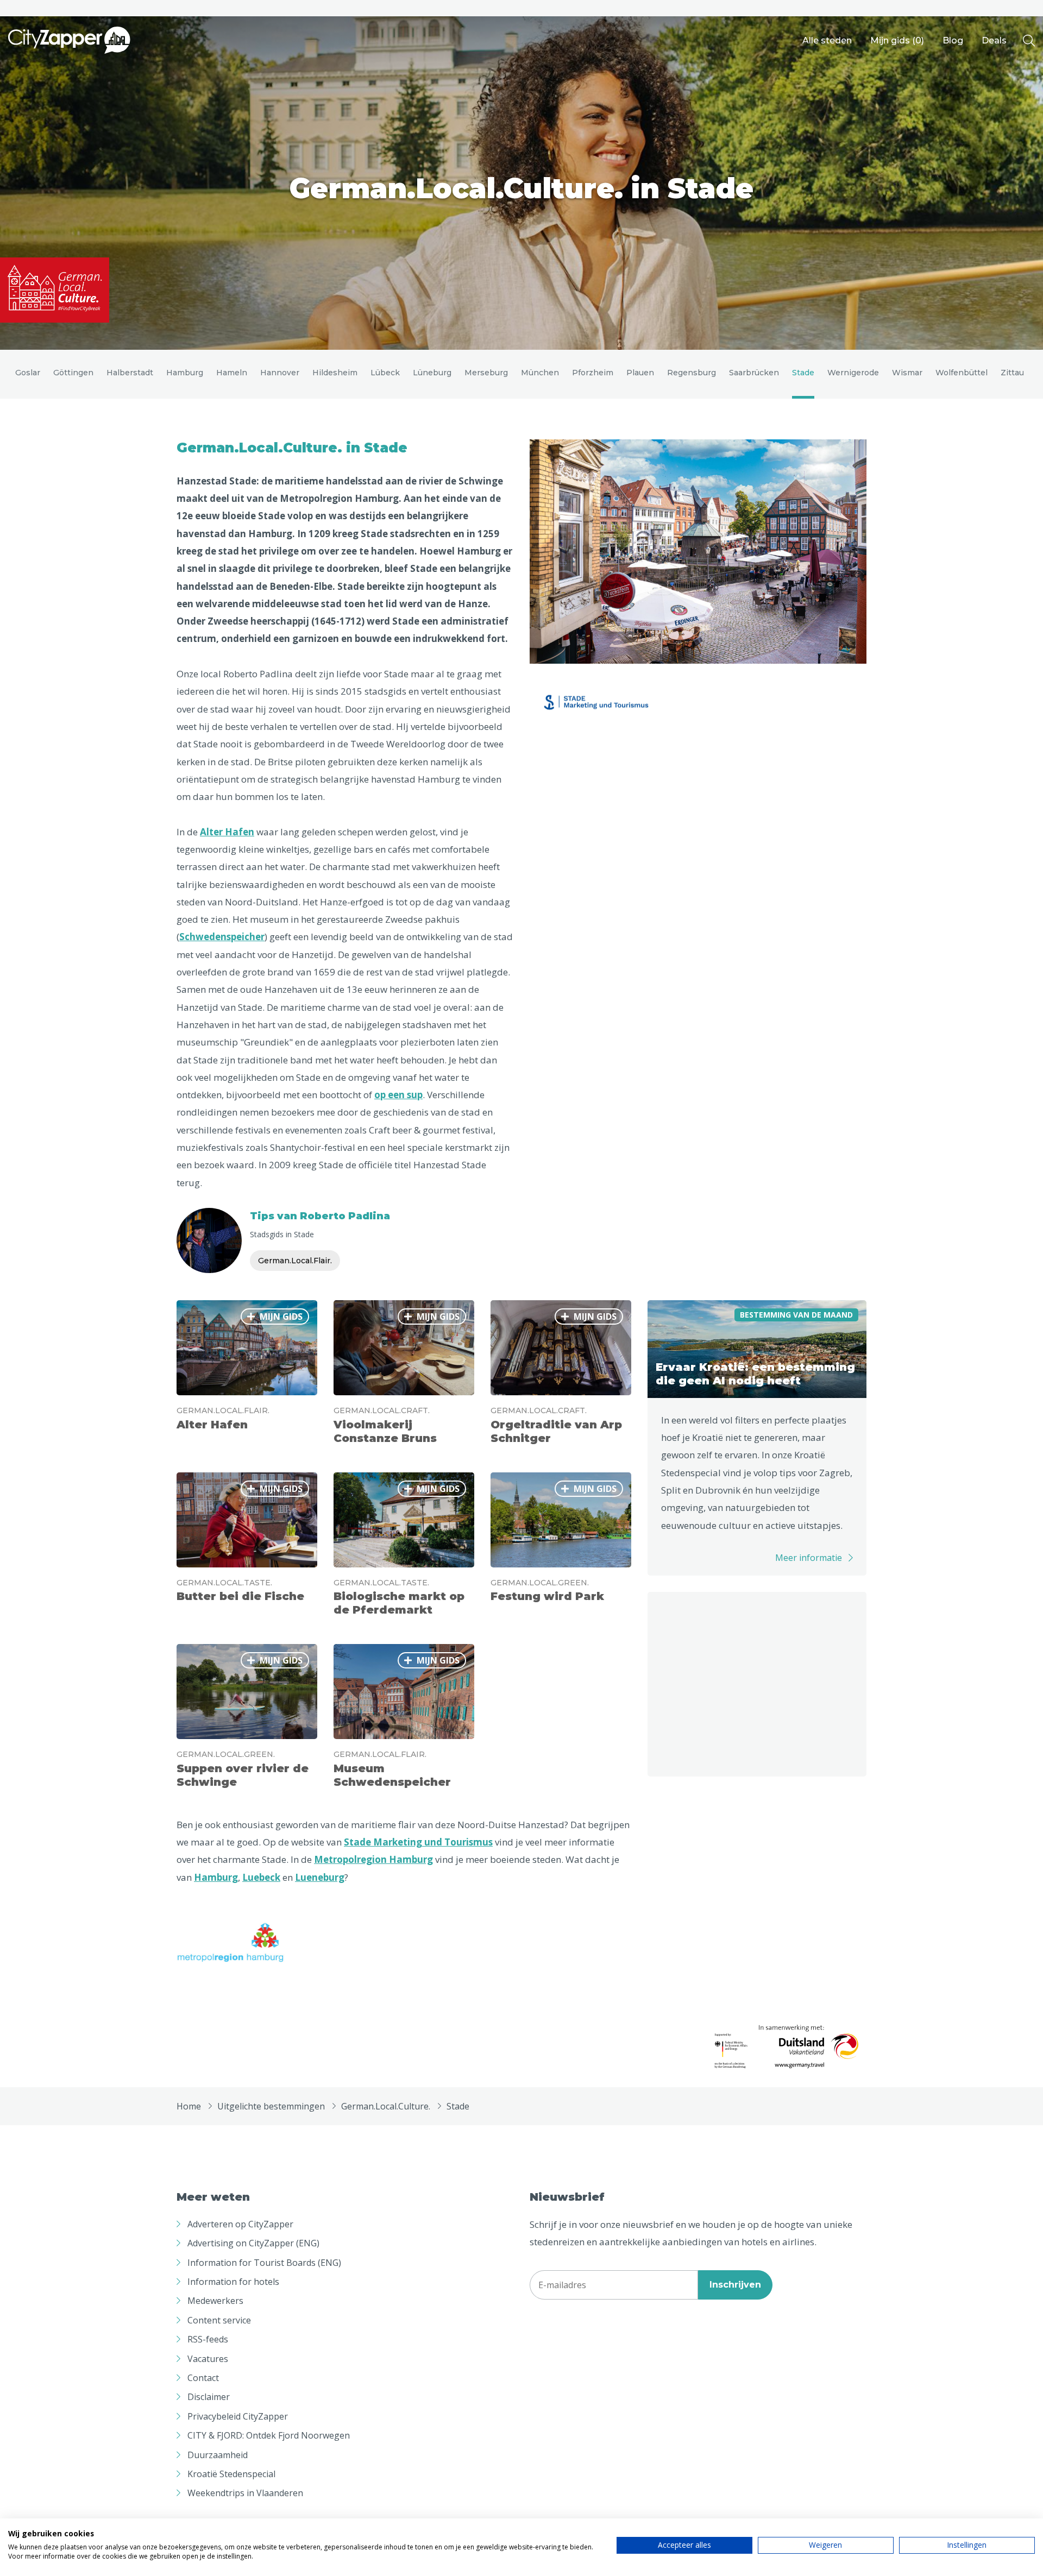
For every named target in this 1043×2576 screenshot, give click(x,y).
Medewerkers (215, 2301)
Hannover (280, 373)
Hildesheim (335, 373)
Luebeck (261, 1877)
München (540, 373)
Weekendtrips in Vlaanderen (245, 2493)
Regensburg (692, 373)
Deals (994, 40)
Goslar (28, 373)
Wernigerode (853, 373)
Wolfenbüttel (962, 373)
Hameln (232, 373)
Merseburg (486, 373)
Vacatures (208, 2359)
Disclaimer (209, 2397)
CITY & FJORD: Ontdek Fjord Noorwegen (269, 2435)
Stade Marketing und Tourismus (418, 1842)
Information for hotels (233, 2282)
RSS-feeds (208, 2339)
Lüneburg (432, 373)
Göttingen (73, 373)
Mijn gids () (897, 40)
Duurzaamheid (218, 2455)
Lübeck (385, 373)
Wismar (907, 373)
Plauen (640, 373)
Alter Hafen (227, 832)
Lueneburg (320, 1877)
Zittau (1012, 373)
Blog (953, 40)
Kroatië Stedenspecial (231, 2474)
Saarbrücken (754, 373)
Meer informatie (809, 1558)
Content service (219, 2320)
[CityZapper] (69, 41)
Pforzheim (593, 373)
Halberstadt (130, 373)
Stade (803, 373)
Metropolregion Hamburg (339, 498)
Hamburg (185, 373)
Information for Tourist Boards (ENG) (264, 2263)
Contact (203, 2378)
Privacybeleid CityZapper (238, 2416)
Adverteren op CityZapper (240, 2224)
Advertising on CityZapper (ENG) (253, 2243)
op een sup (398, 1095)
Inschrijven (735, 2285)
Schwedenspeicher (222, 937)
